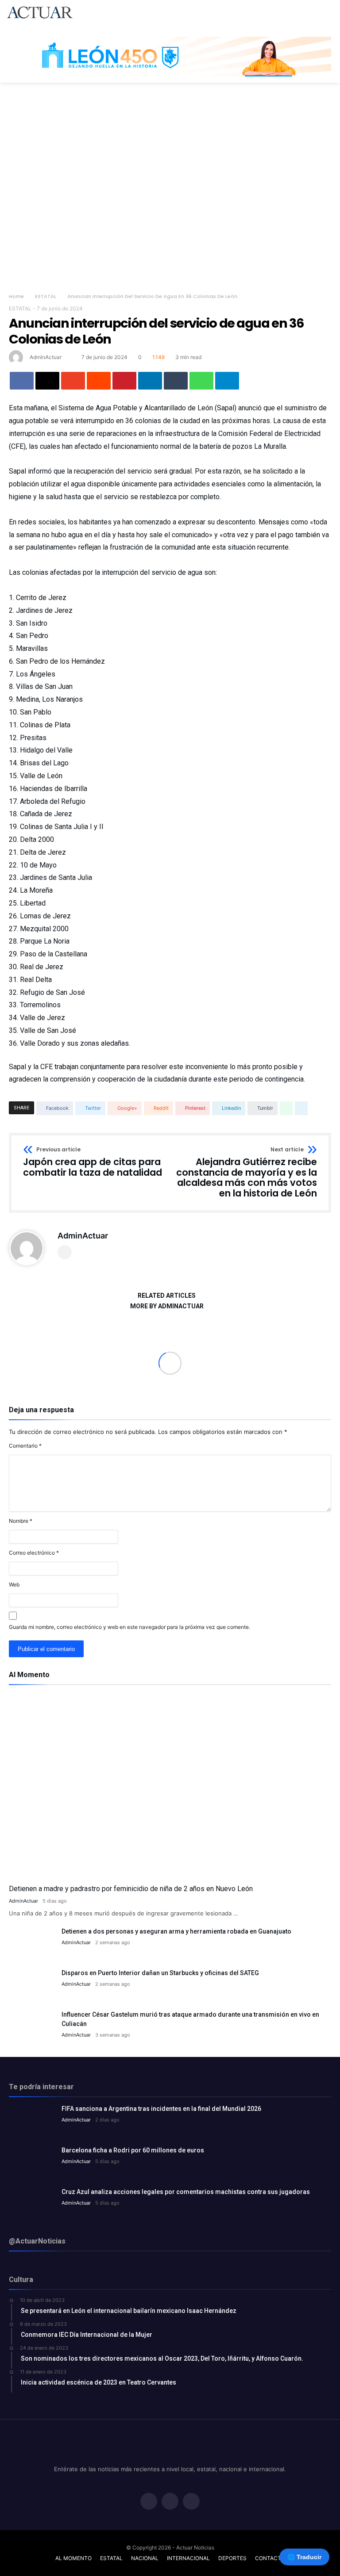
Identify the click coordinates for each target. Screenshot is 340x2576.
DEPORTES (232, 2558)
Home (16, 296)
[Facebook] (149, 2502)
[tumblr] (176, 381)
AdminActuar (46, 357)
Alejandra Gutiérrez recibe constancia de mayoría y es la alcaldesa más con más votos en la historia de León (247, 1173)
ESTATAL (46, 296)
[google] (73, 381)
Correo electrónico (34, 1553)
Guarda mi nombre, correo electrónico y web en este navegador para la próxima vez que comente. (129, 1627)
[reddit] (99, 381)
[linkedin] (150, 381)
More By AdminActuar (167, 1306)
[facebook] (22, 381)
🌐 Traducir (304, 2557)
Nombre (21, 1521)
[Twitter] (170, 2502)
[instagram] (191, 2502)
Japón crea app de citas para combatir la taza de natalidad (93, 1162)
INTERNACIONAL (188, 2558)
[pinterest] (124, 381)
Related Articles (167, 1296)
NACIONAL (145, 2558)
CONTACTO (270, 2558)
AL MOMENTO (73, 2558)
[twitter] (47, 381)
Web (14, 1584)
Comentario (25, 1446)
